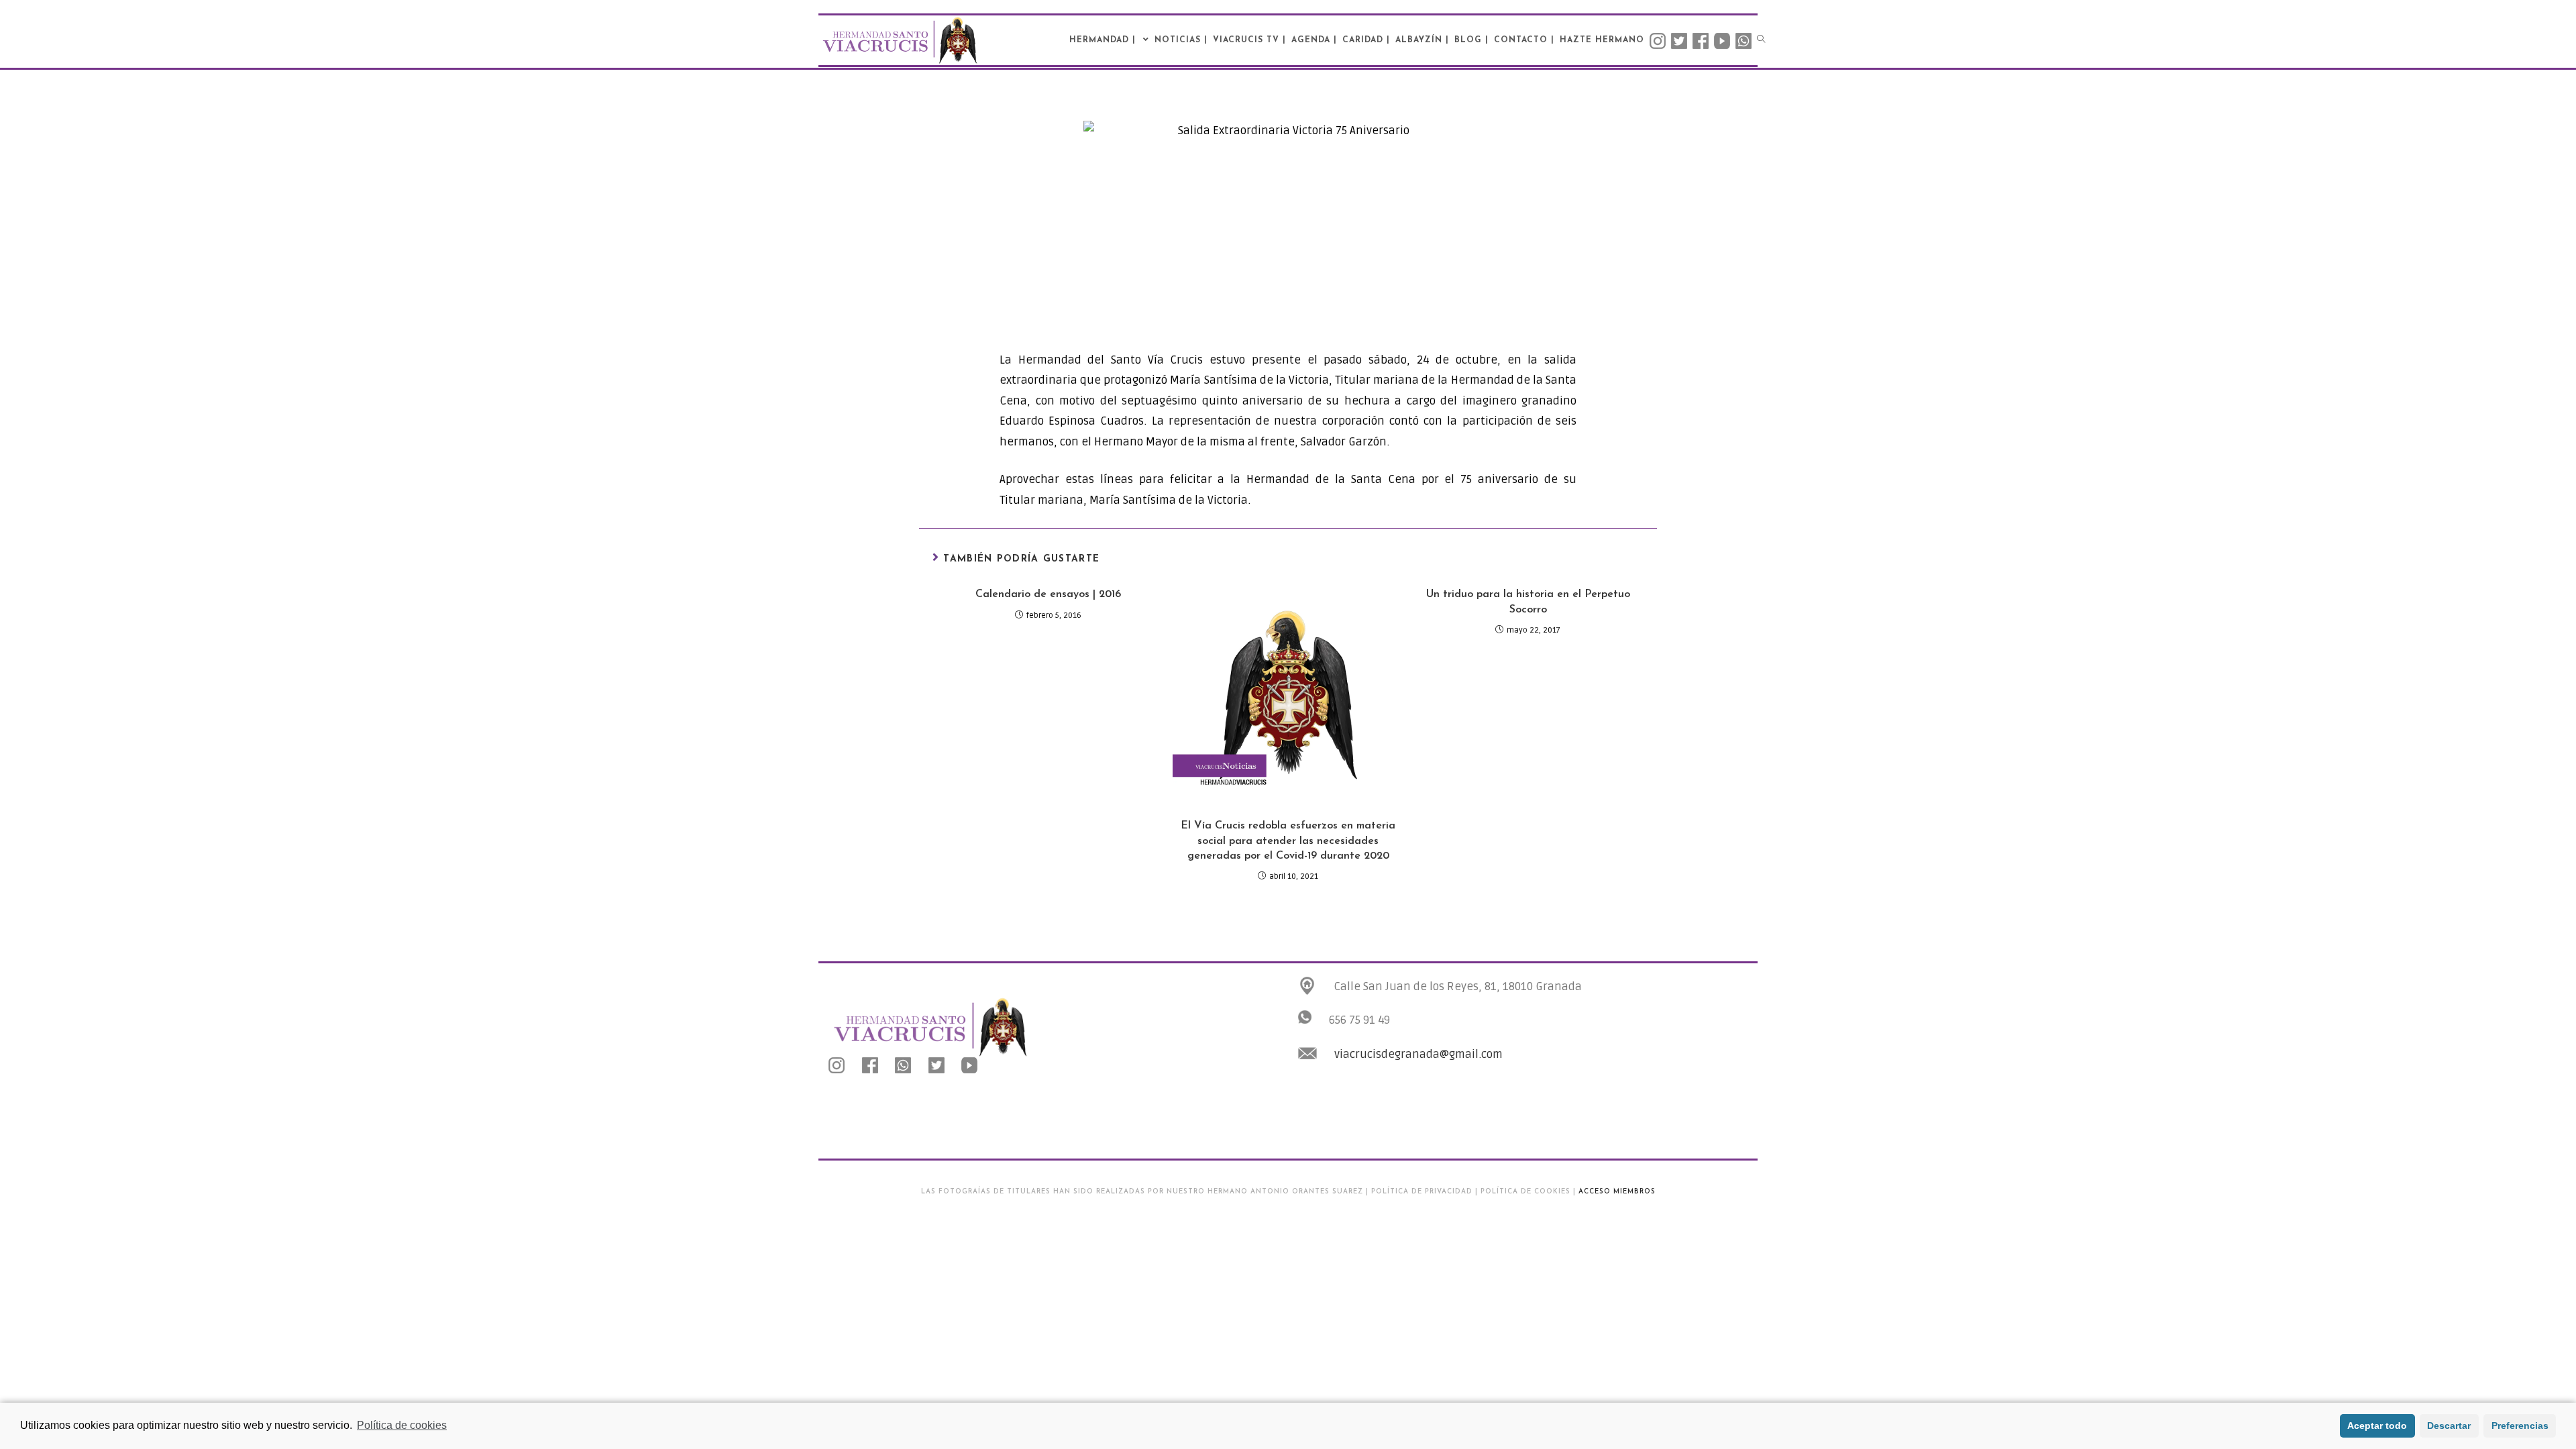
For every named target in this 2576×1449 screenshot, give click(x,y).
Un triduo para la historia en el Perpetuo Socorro (1528, 602)
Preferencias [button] (2520, 1426)
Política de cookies (402, 1425)
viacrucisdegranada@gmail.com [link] (1418, 1054)
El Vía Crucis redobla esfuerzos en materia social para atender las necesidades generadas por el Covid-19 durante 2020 (1288, 841)
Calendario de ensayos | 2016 (1048, 594)
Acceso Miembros (1617, 1192)
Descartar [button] (2449, 1426)
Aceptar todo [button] (2377, 1426)
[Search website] (1761, 40)
